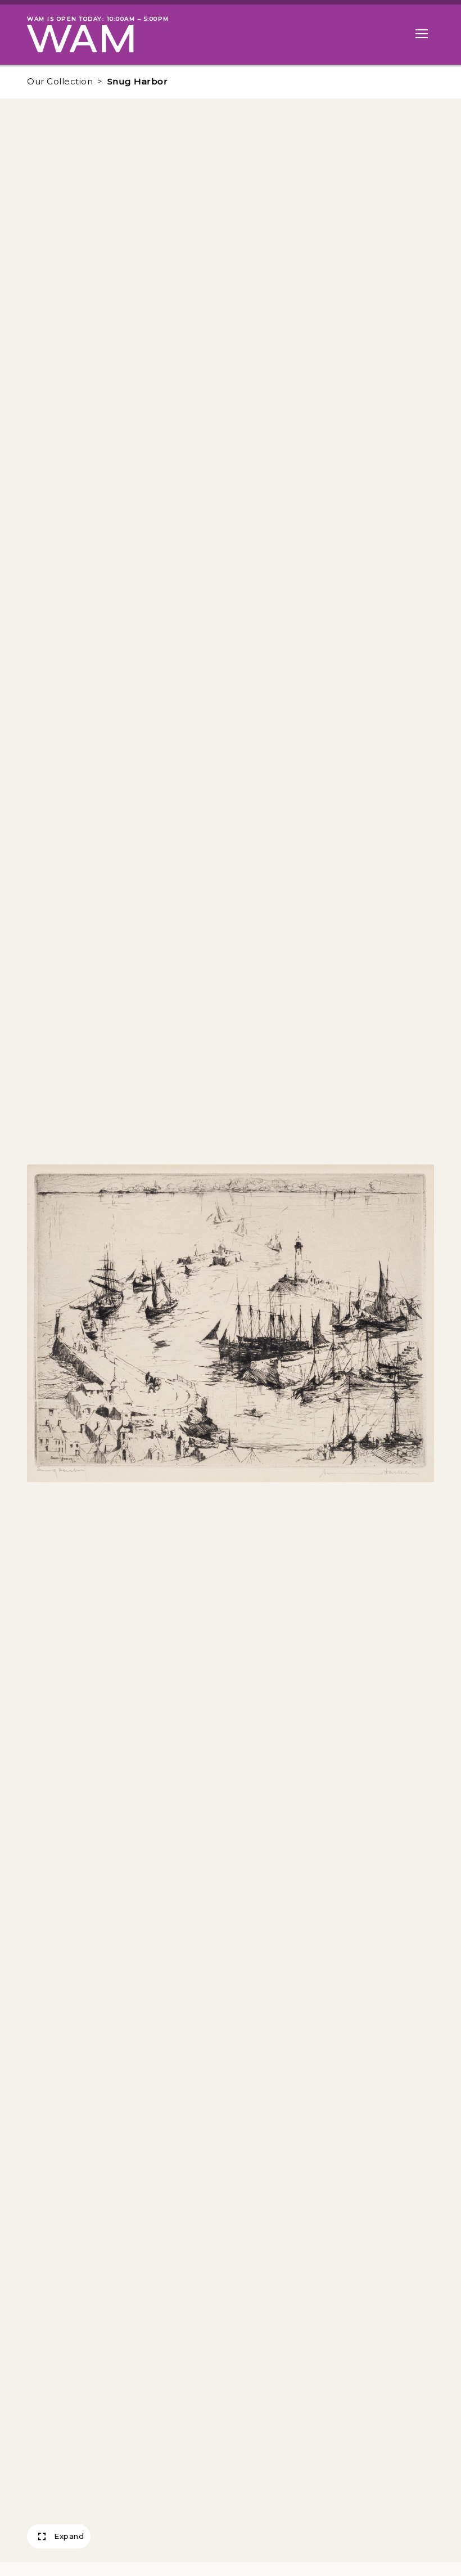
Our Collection (60, 81)
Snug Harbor (138, 81)
